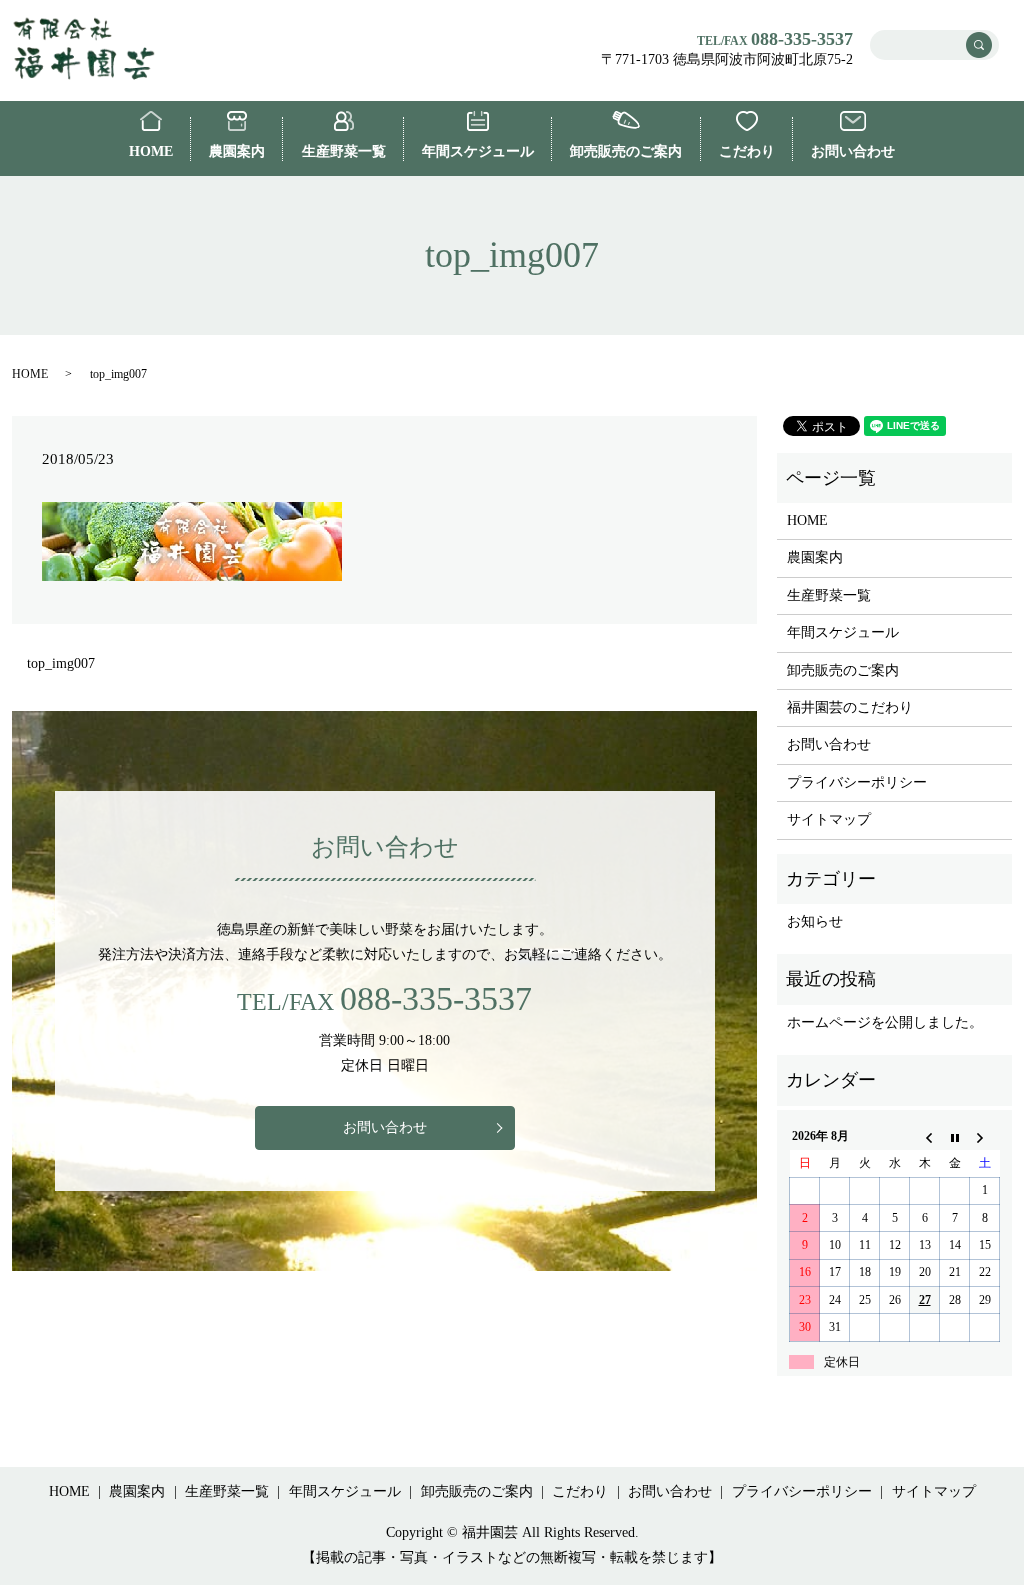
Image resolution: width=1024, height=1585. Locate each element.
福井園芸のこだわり (850, 707)
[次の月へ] (985, 1137)
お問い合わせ (853, 151)
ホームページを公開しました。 (885, 1022)
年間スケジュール (478, 151)
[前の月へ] (925, 1137)
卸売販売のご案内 (626, 151)
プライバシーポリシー (857, 782)
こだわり (747, 151)
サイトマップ (829, 819)
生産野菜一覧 (344, 151)
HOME (151, 151)
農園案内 (237, 151)
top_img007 (61, 663)
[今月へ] (955, 1137)
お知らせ (815, 921)
